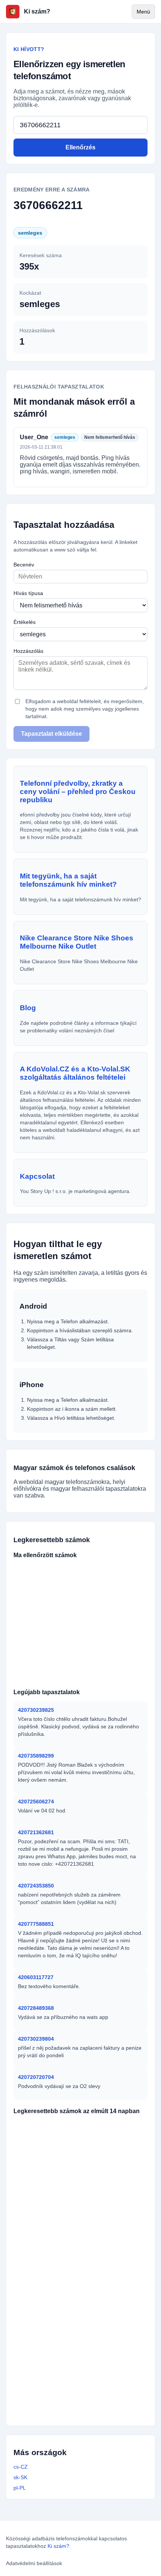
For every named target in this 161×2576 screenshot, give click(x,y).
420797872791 (91, 2282)
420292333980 (91, 2198)
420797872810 (91, 2234)
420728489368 (36, 2008)
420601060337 (121, 1594)
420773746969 (77, 1678)
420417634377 (38, 2222)
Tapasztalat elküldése (51, 734)
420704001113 (86, 2402)
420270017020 (37, 2414)
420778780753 (91, 2270)
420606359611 (77, 1618)
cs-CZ (21, 2467)
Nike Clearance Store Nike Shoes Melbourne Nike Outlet (77, 942)
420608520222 (87, 2366)
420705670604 (38, 2258)
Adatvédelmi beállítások (34, 2563)
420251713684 (38, 2186)
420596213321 (38, 2306)
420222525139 (38, 2210)
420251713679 (89, 2306)
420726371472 (39, 2126)
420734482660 (77, 1630)
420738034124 (91, 2174)
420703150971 (87, 2342)
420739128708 (34, 1642)
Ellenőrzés (80, 147)
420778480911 (37, 2318)
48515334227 (85, 2414)
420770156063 (38, 2270)
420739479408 (121, 1606)
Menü (143, 12)
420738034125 (91, 2210)
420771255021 (91, 2186)
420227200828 (91, 2294)
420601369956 (120, 1618)
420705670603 (91, 2246)
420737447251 (77, 1570)
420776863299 (121, 1630)
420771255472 (37, 2402)
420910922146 (38, 2294)
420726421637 (93, 2126)
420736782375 (34, 1570)
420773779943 (34, 1630)
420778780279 (37, 2390)
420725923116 (77, 1582)
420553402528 (77, 1654)
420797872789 (91, 2258)
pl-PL (20, 2488)
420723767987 (34, 1654)
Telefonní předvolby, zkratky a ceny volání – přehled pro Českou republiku (78, 792)
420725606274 (36, 1802)
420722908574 (34, 1678)
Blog (28, 1008)
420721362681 (36, 1832)
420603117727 (36, 1977)
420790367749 (38, 2198)
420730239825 (36, 1710)
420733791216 (121, 1642)
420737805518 (121, 1570)
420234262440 (38, 2234)
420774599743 (77, 1606)
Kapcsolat (37, 1176)
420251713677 (38, 2282)
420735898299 (36, 1756)
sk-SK (20, 2477)
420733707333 (34, 1606)
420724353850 (36, 1886)
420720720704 (36, 2077)
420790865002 (34, 1594)
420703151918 (87, 2354)
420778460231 (87, 2390)
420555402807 (77, 1642)
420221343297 (37, 2342)
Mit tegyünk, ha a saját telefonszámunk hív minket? (68, 880)
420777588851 (36, 1924)
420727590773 (38, 2138)
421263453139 (120, 1582)
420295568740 (87, 2378)
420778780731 (38, 2162)
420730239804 (36, 2039)
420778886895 (34, 1666)
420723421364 (121, 1678)
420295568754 (37, 2366)
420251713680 (91, 2162)
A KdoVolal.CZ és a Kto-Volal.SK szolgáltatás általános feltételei (75, 1073)
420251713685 (38, 2174)
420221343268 (37, 2354)
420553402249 (121, 1666)
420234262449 (91, 2150)
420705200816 (34, 1618)
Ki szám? (58, 2546)
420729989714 (38, 2150)
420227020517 (91, 2222)
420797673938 (34, 1582)
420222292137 (86, 2318)
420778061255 (77, 1594)
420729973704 (37, 2378)
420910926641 (37, 2330)
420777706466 (77, 1666)
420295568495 (87, 2330)
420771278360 (91, 2138)
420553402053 (121, 1654)
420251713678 (38, 2246)
